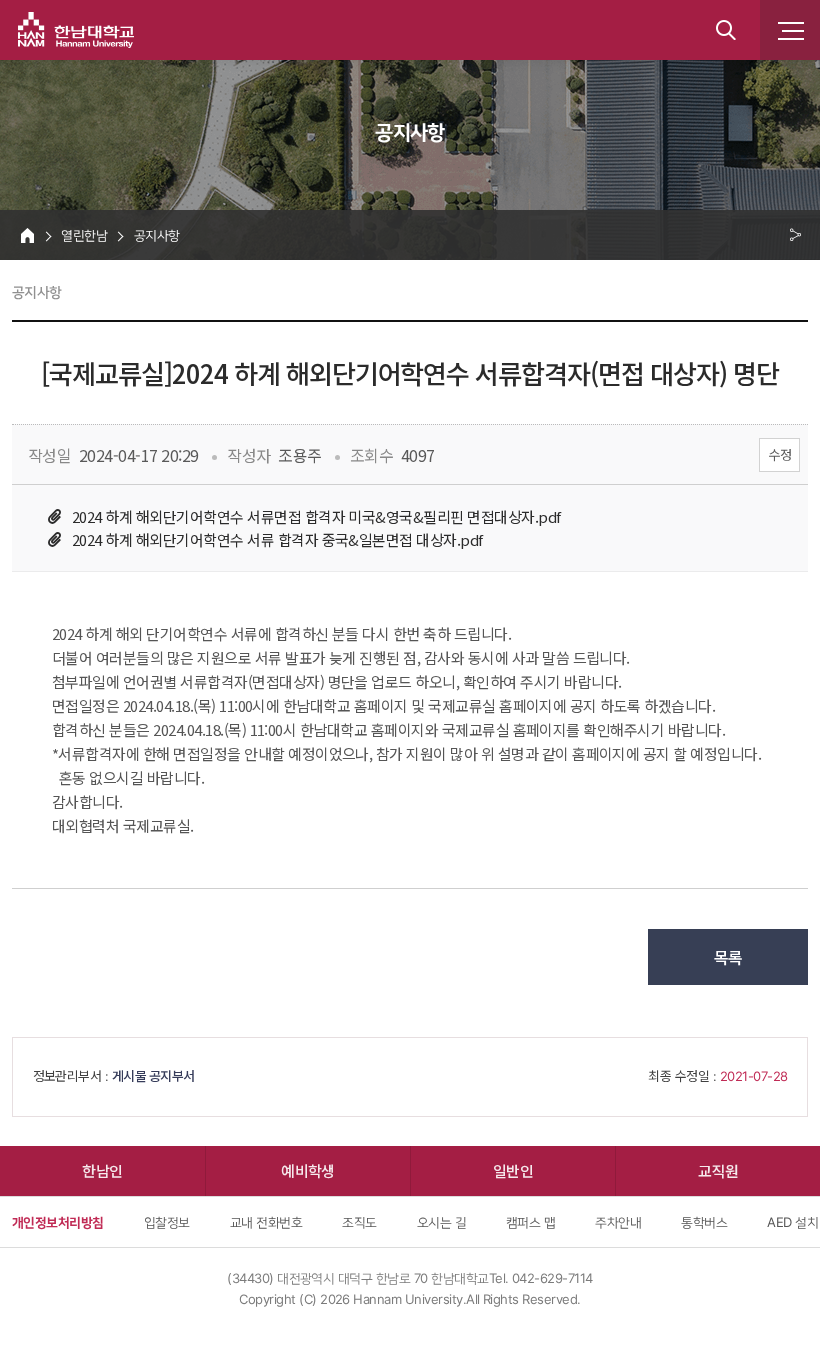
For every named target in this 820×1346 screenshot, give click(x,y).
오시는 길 (441, 1222)
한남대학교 (76, 30)
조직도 (359, 1222)
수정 (779, 454)
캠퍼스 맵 (530, 1222)
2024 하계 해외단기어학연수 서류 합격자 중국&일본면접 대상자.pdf (277, 539)
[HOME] (27, 235)
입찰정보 (167, 1222)
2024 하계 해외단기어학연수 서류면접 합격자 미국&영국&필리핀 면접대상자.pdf (316, 516)
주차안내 (618, 1222)
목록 (728, 957)
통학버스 (704, 1222)
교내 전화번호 (266, 1222)
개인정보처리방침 (58, 1222)
